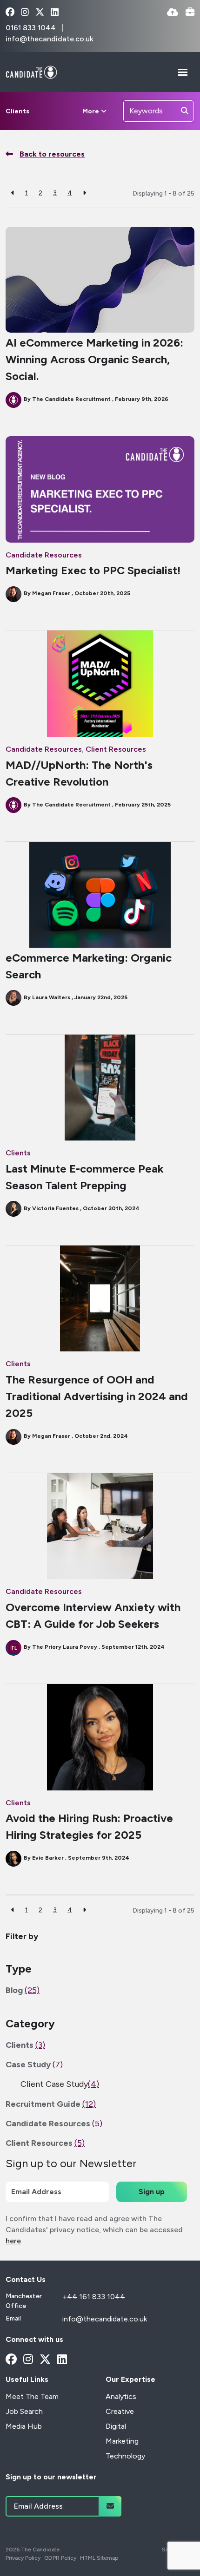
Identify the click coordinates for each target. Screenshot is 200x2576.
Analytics (121, 2396)
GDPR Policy (60, 2558)
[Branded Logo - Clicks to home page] (31, 72)
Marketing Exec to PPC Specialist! (93, 570)
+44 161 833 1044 (94, 2297)
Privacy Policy (23, 2558)
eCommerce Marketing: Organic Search (89, 966)
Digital (116, 2426)
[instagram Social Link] (25, 13)
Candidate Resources (44, 555)
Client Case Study (60, 2084)
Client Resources (116, 749)
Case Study (34, 2065)
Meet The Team (32, 2396)
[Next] (84, 193)
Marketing (122, 2441)
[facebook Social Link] (10, 13)
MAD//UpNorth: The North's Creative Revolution (79, 773)
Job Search (24, 2411)
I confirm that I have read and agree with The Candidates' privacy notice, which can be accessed (94, 2230)
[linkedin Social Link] (55, 13)
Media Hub (24, 2426)
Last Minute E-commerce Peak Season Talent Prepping (85, 1177)
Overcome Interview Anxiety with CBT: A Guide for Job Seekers (93, 1616)
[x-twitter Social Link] (40, 13)
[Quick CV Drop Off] (173, 13)
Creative (120, 2411)
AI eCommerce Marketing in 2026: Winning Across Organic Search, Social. (94, 359)
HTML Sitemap (99, 2558)
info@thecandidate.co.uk (50, 39)
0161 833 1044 (32, 28)
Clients (17, 111)
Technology (125, 2456)
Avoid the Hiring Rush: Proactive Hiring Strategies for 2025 (89, 1826)
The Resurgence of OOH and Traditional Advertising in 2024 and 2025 (97, 1396)
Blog (23, 1990)
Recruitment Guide (51, 2104)
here (13, 2241)
